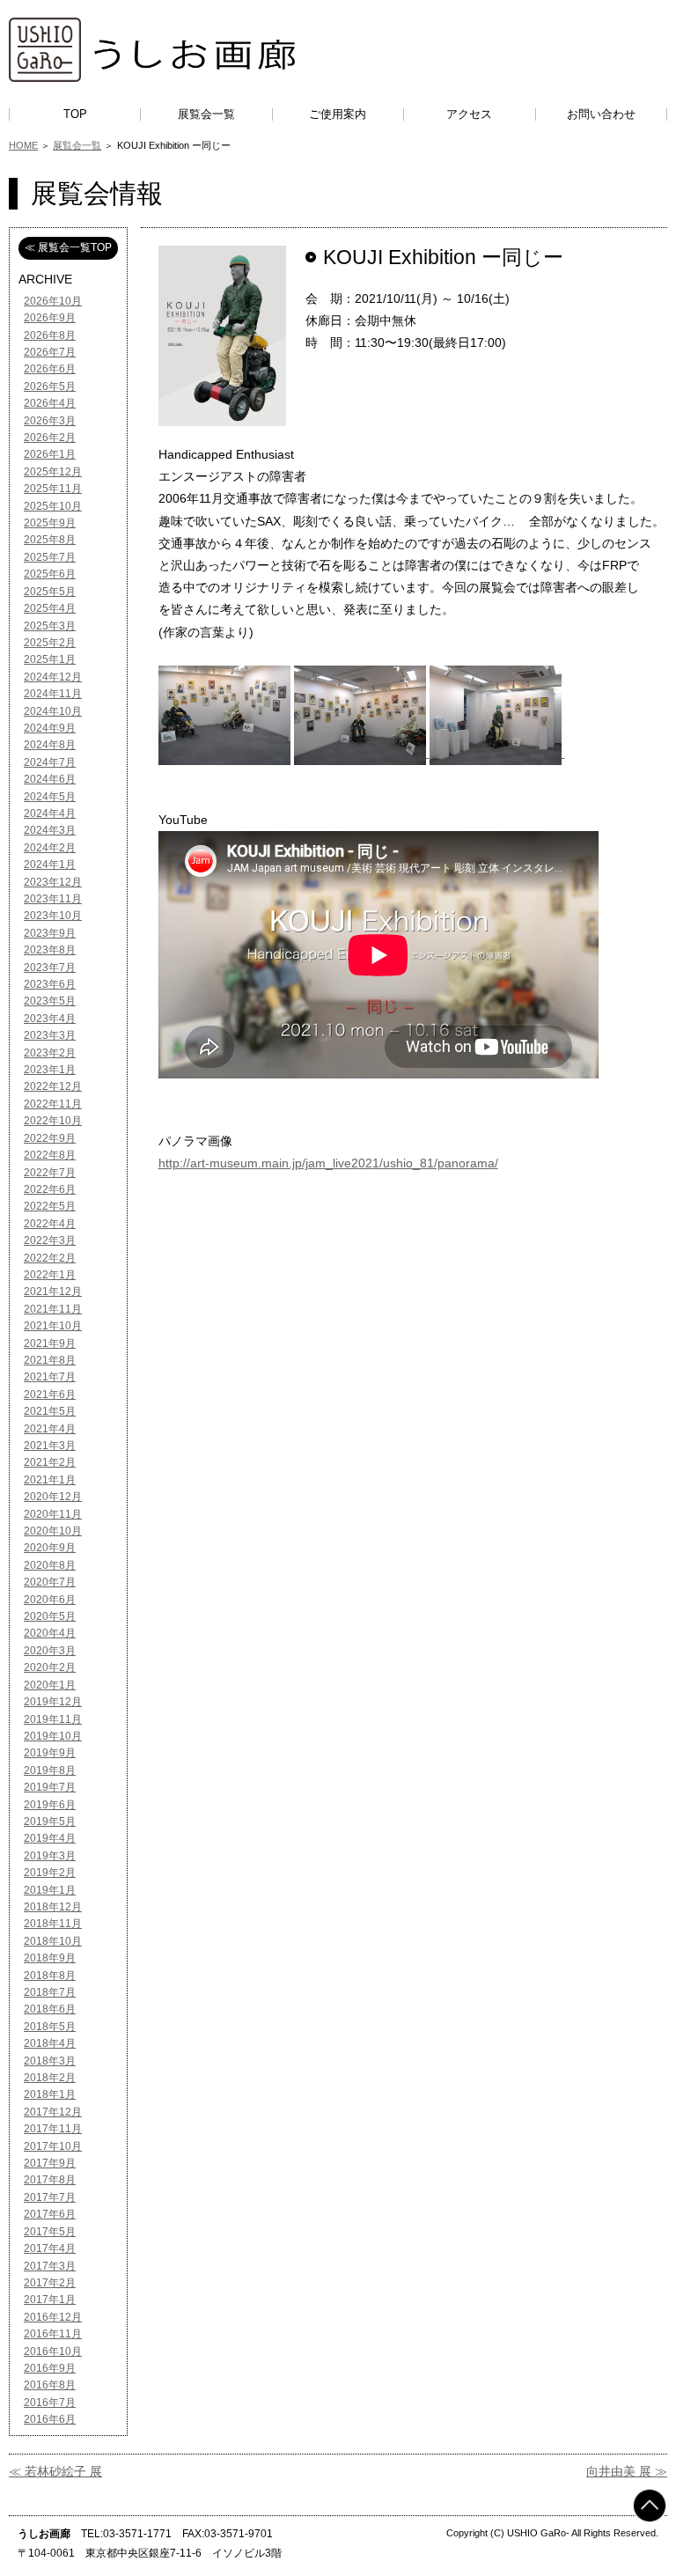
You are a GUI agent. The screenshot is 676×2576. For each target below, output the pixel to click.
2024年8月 (50, 745)
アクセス (469, 114)
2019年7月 (50, 1787)
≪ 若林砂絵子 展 (55, 2471)
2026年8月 (50, 335)
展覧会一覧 (206, 114)
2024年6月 (50, 779)
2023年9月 (50, 933)
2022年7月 (50, 1173)
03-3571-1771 (137, 2534)
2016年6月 (50, 2419)
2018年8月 (50, 1976)
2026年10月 (53, 301)
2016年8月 (50, 2385)
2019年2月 (50, 1873)
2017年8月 (50, 2180)
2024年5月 (50, 797)
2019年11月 (53, 1719)
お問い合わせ (601, 114)
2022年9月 (50, 1138)
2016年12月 (53, 2317)
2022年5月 (50, 1206)
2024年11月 (53, 694)
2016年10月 (53, 2352)
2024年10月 (53, 711)
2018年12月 (53, 1907)
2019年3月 (50, 1856)
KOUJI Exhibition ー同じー (443, 257)
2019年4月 (50, 1838)
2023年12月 (53, 882)
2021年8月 (50, 1360)
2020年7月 (50, 1582)
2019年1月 (50, 1890)
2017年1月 (50, 2300)
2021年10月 (53, 1326)
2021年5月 (50, 1411)
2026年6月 (50, 369)
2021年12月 (53, 1292)
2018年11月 (53, 1924)
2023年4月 (50, 1019)
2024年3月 (50, 830)
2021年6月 (50, 1395)
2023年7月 (50, 968)
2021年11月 (53, 1309)
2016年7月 (50, 2403)
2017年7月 (50, 2197)
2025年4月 (50, 608)
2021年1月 (50, 1480)
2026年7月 (50, 352)
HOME (23, 145)
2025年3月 (50, 626)
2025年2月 (50, 643)
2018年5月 (50, 2027)
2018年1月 (50, 2094)
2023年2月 (50, 1053)
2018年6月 (50, 2009)
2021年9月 (50, 1343)
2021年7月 (50, 1377)
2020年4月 (50, 1633)
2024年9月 (50, 728)
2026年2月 (50, 438)
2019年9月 (50, 1753)
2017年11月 (53, 2129)
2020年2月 (50, 1667)
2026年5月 (50, 386)
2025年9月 (50, 523)
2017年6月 (50, 2214)
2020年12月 (53, 1497)
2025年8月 (50, 540)
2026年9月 (50, 318)
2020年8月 (50, 1565)
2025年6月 (50, 574)
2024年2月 (50, 848)
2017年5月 (50, 2232)
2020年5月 (50, 1616)
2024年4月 (50, 813)
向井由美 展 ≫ (627, 2471)
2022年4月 (50, 1224)
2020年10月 (53, 1531)
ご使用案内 (338, 114)
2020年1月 (50, 1685)
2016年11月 (53, 2334)
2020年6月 (50, 1600)
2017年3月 (50, 2266)
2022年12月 (53, 1086)
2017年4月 (50, 2248)
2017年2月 (50, 2283)
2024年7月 (50, 762)
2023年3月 (50, 1035)
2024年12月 (53, 677)
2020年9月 (50, 1548)
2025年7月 (50, 557)
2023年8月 (50, 950)
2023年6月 (50, 984)
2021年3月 (50, 1446)
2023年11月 (53, 899)
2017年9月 (50, 2163)
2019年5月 (50, 1822)
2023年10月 (53, 916)
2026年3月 (50, 421)
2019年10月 (53, 1736)
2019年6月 (50, 1805)
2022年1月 (50, 1275)
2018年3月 (50, 2061)
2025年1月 (50, 659)
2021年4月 (50, 1429)
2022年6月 (50, 1189)
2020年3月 (50, 1651)
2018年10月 (53, 1941)
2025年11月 (53, 489)
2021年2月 (50, 1462)
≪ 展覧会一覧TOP (68, 247)
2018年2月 (50, 2078)
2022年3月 (50, 1240)
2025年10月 (53, 506)
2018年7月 (50, 1992)
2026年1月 (50, 454)
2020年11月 (53, 1514)
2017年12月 (53, 2112)
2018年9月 (50, 1958)
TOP (75, 114)
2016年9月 (50, 2368)
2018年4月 (50, 2043)
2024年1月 (50, 865)
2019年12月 (53, 1702)
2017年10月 (53, 2146)
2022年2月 (50, 1258)
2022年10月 (53, 1121)
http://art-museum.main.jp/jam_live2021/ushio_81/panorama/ (328, 1163)
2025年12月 (53, 472)
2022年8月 (50, 1155)
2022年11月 (53, 1104)
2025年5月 (50, 592)
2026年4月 (50, 403)
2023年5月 (50, 1001)
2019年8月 (50, 1770)
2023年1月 (50, 1070)
